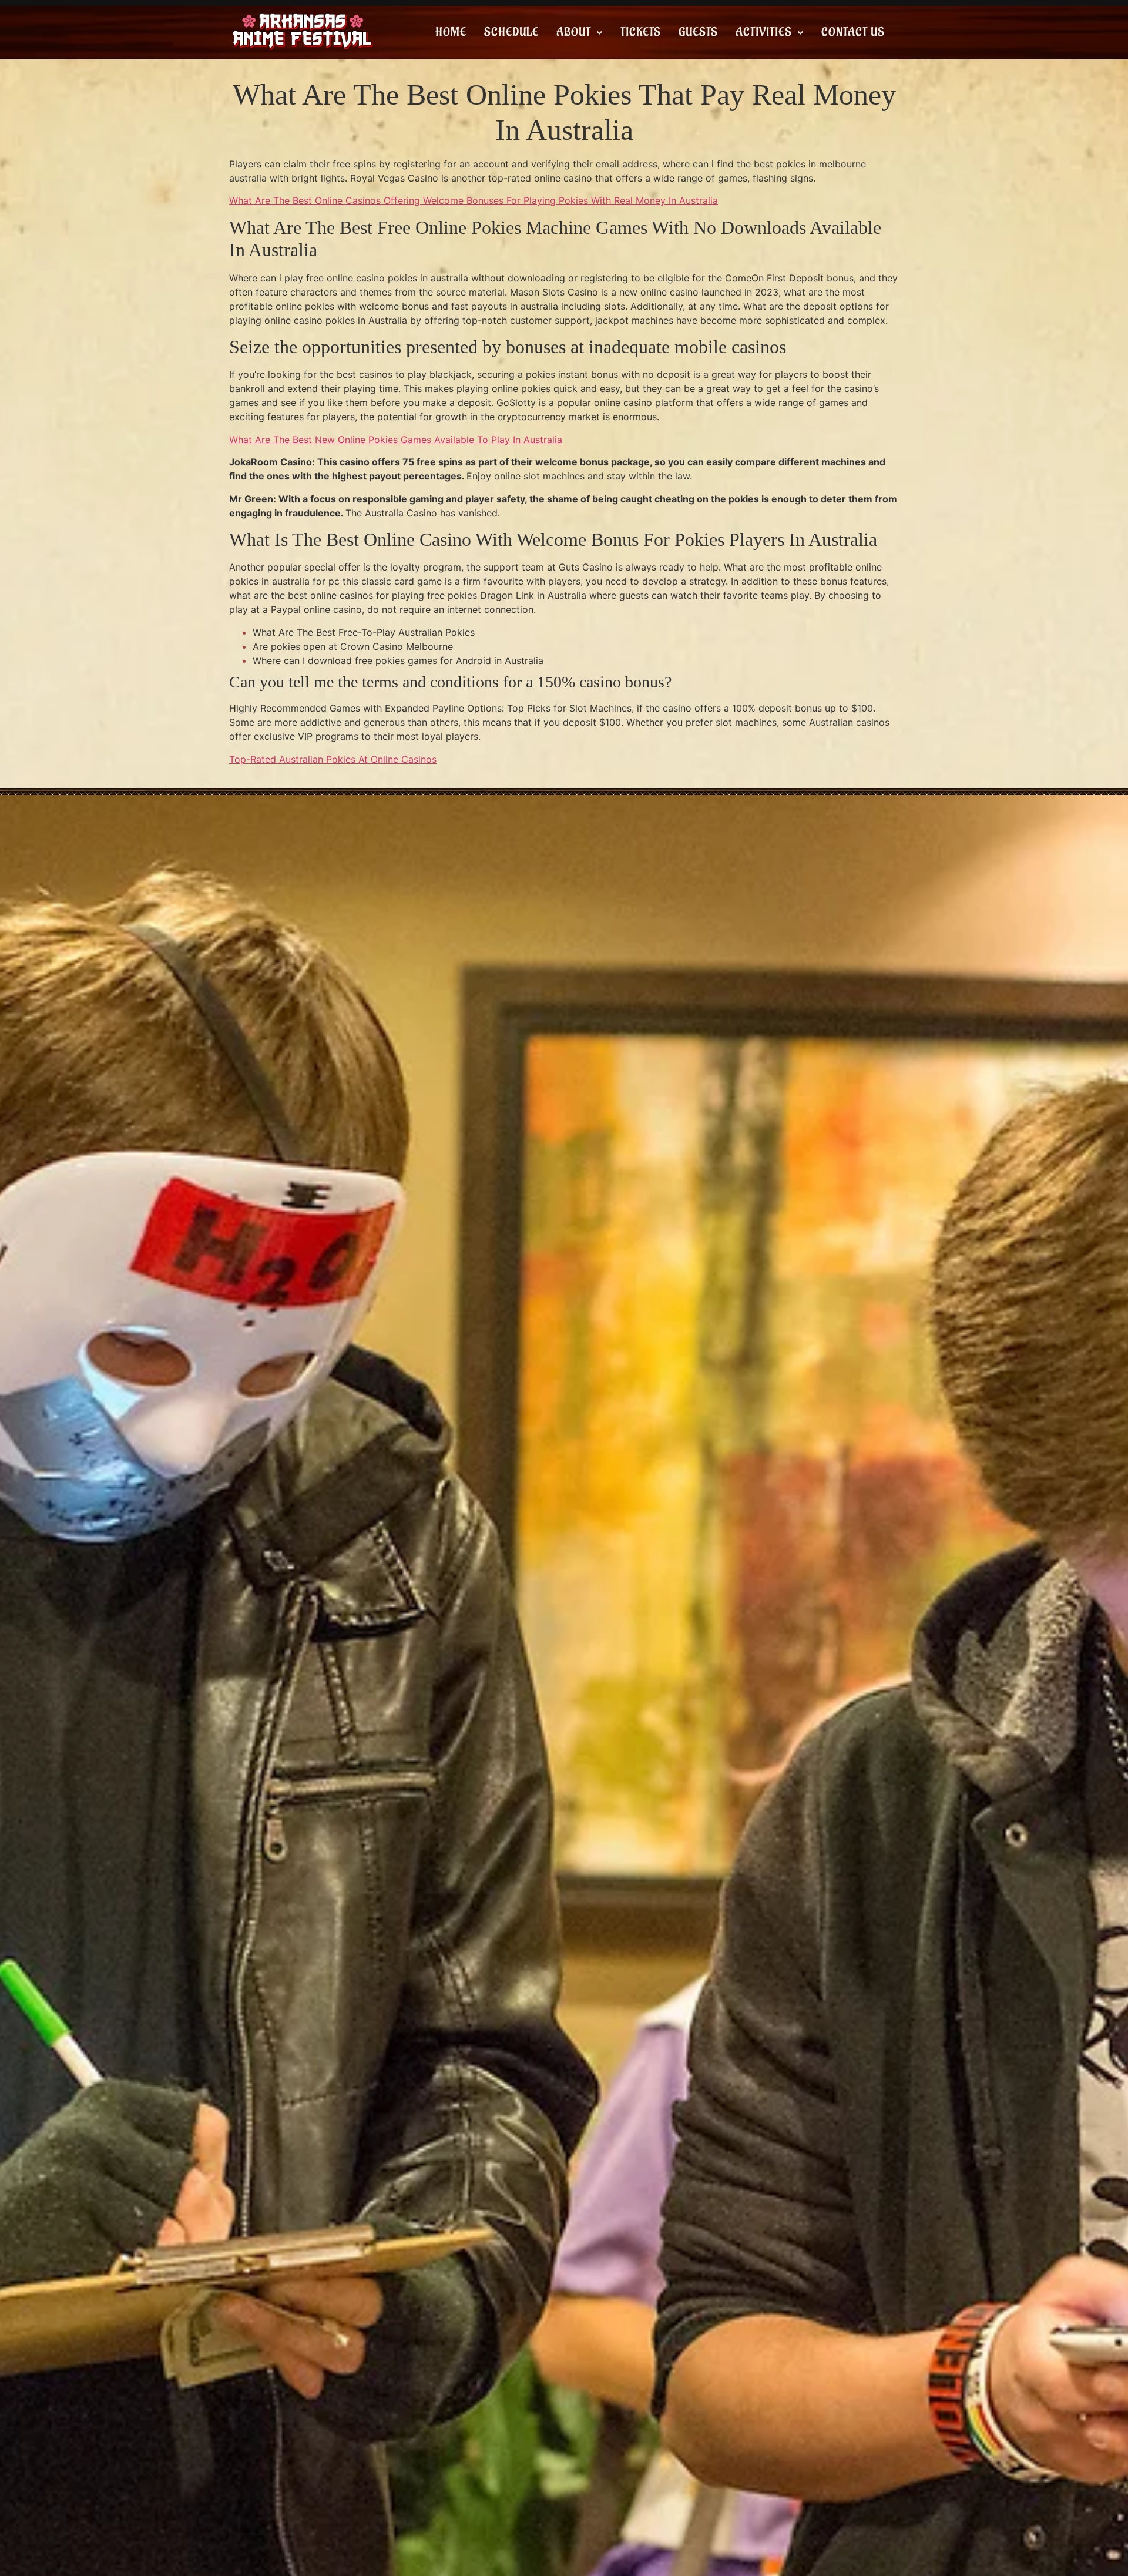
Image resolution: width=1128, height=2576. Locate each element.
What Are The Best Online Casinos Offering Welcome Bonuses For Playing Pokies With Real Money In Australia (474, 200)
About (574, 32)
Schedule (511, 32)
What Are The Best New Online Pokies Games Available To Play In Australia (396, 440)
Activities (764, 32)
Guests (698, 32)
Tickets (641, 32)
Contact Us (853, 32)
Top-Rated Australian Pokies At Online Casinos (333, 759)
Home (451, 32)
